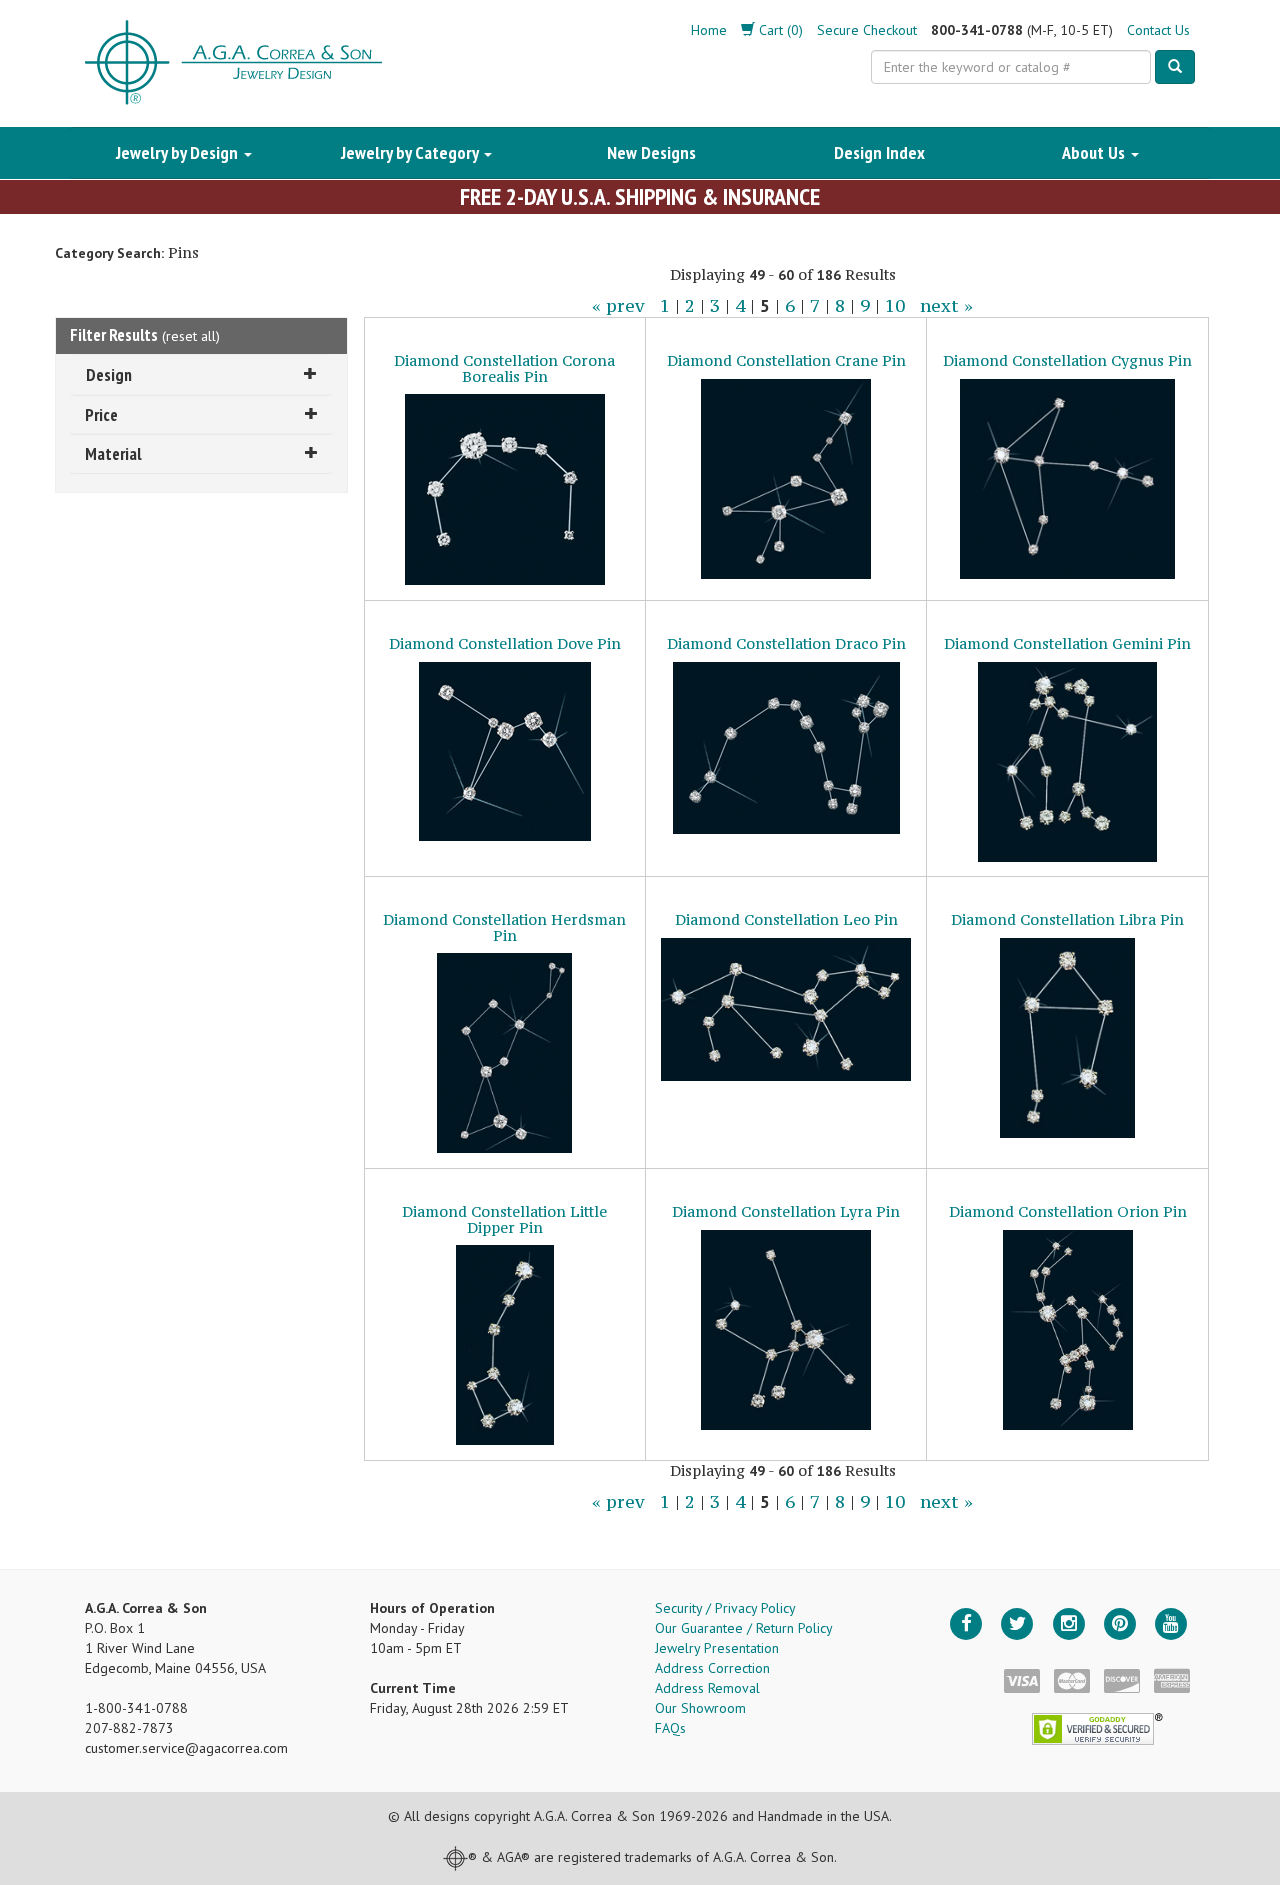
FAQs (670, 1728)
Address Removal (707, 1688)
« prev (618, 306)
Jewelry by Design (179, 152)
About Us (1095, 152)
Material (113, 453)
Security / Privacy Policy (725, 1608)
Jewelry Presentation (717, 1648)
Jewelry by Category (411, 152)
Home (709, 30)
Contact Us (1158, 30)
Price (101, 414)
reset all (191, 336)
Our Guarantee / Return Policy (744, 1628)
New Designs (651, 152)
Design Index (879, 152)
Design (109, 374)
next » (946, 306)
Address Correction (712, 1668)
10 (895, 306)
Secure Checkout (867, 30)
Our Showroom (700, 1708)
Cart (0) (779, 30)
